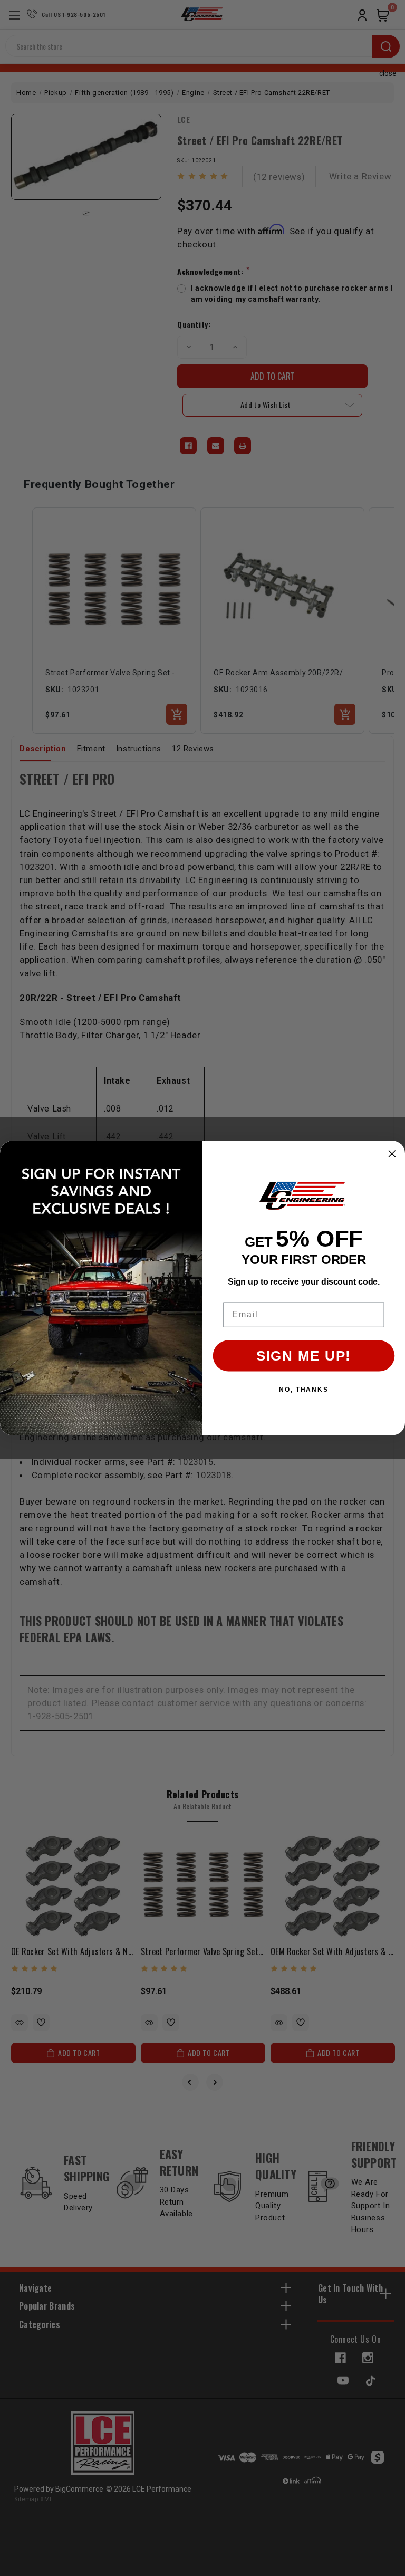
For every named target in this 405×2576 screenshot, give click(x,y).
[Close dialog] (392, 1154)
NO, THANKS (304, 1390)
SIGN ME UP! (304, 1356)
